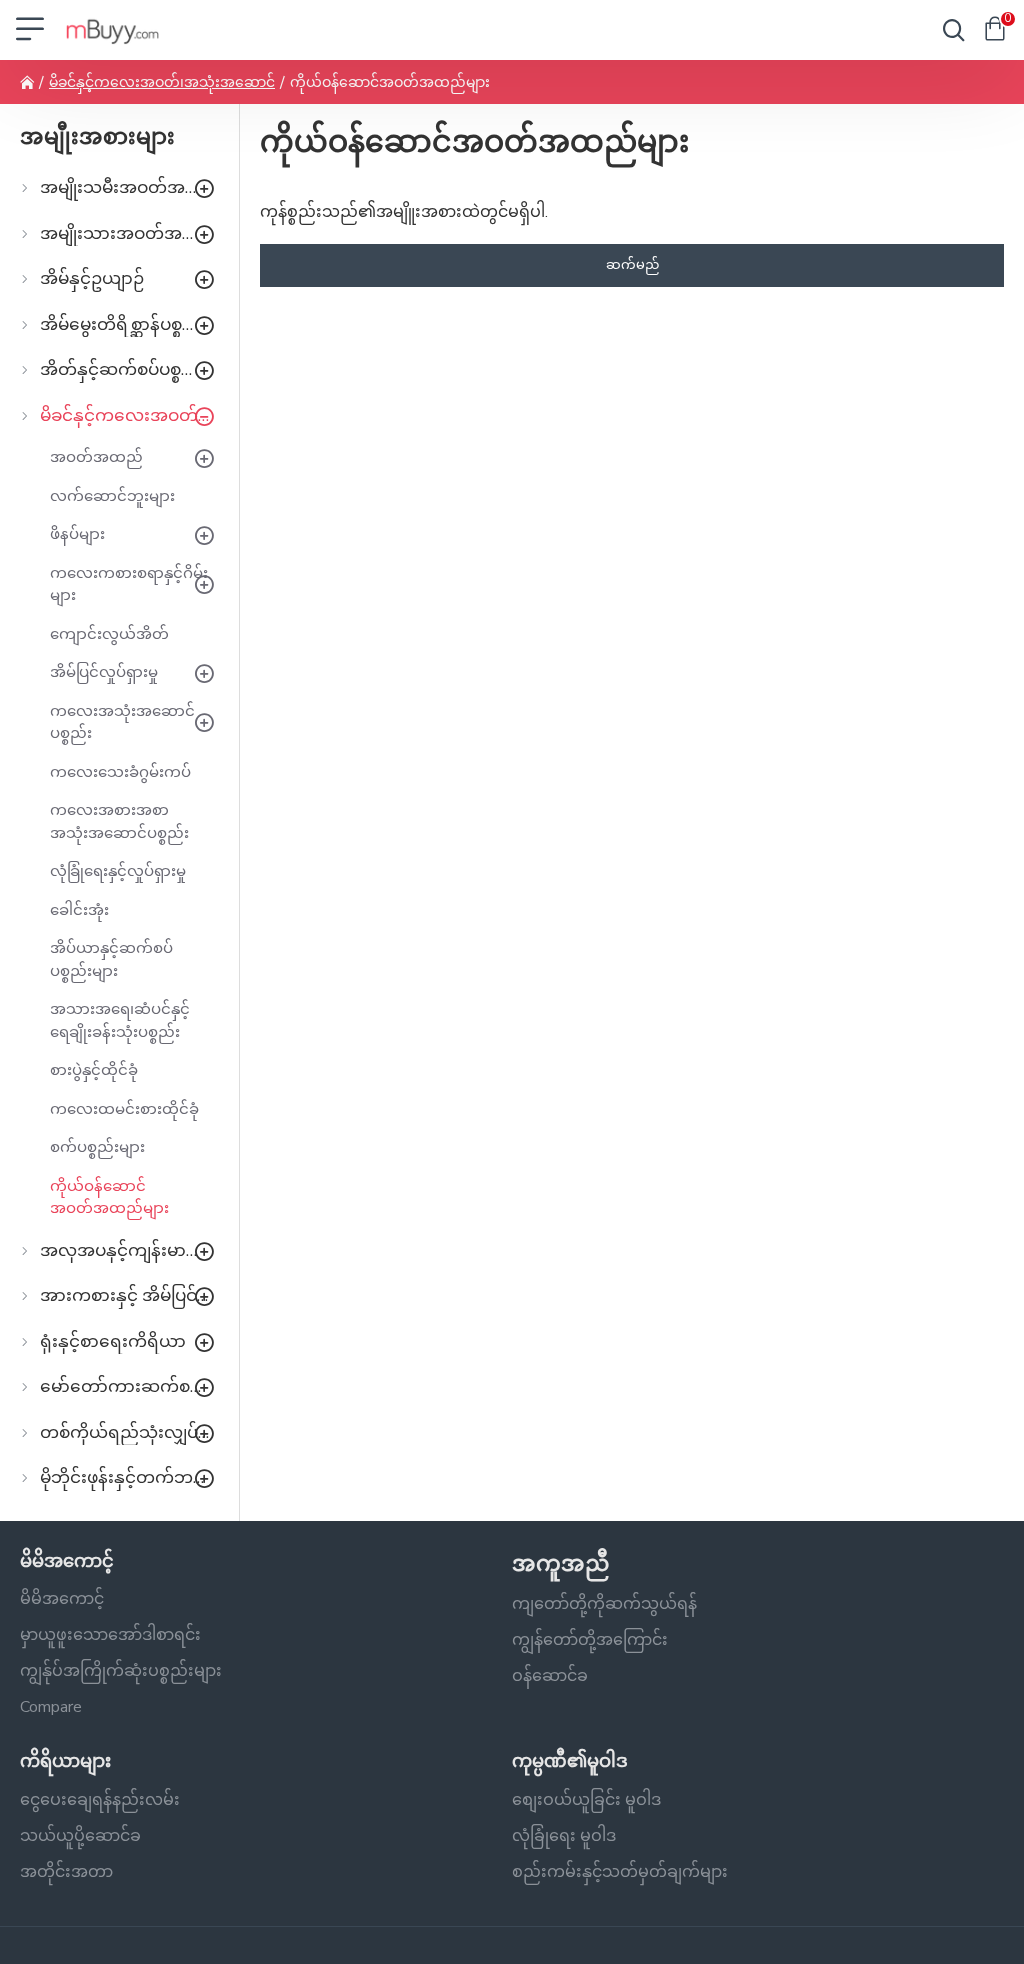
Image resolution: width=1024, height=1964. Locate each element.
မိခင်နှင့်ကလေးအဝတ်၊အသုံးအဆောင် (162, 82)
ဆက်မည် (632, 265)
